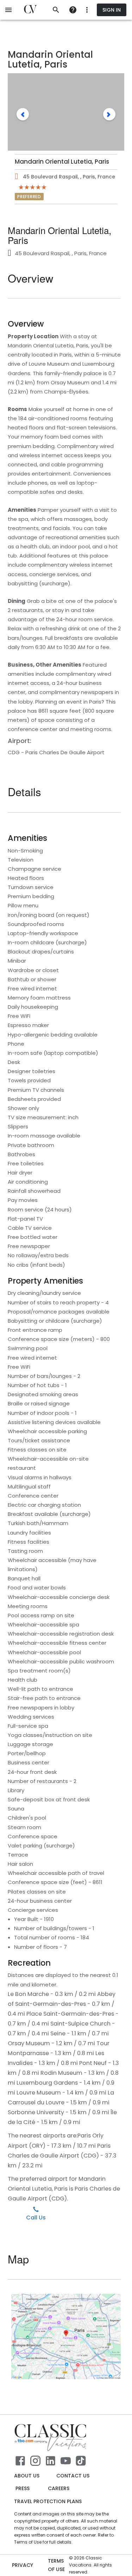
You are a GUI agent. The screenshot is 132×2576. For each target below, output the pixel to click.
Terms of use (56, 2565)
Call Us (36, 2218)
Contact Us (73, 2476)
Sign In (112, 10)
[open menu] (8, 10)
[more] (73, 10)
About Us (27, 2476)
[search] (56, 10)
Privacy (23, 2565)
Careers (59, 2488)
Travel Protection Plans (48, 2501)
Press (23, 2488)
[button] (23, 114)
